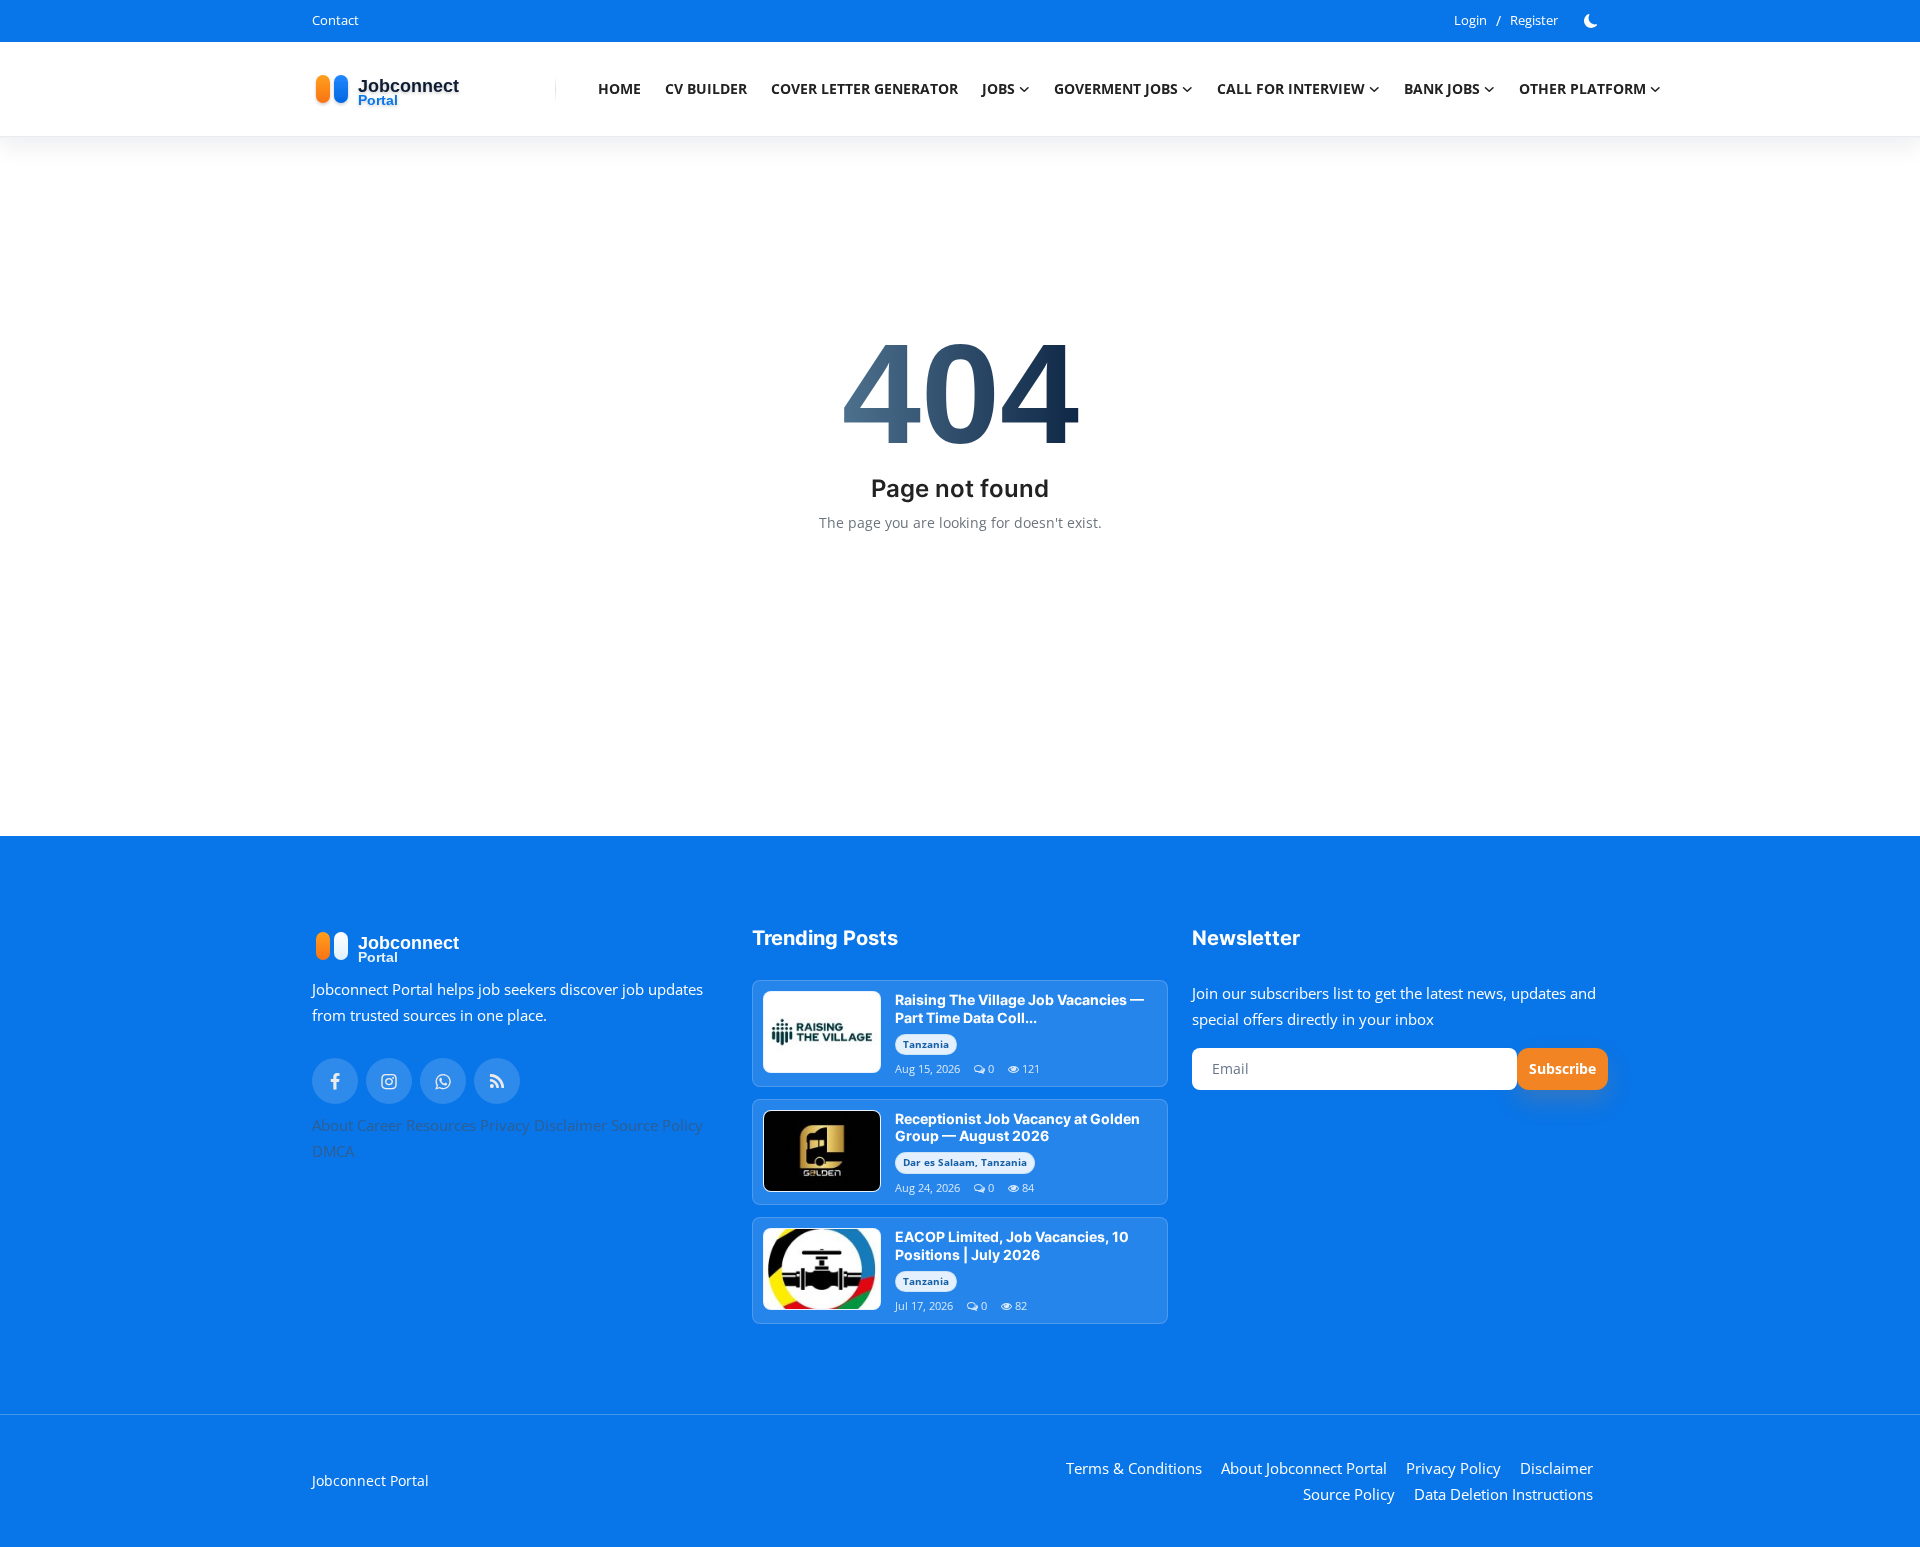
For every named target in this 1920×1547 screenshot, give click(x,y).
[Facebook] (335, 1081)
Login (1470, 20)
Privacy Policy (1453, 1468)
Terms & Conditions (1134, 1468)
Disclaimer (570, 1125)
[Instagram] (389, 1081)
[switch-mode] (1593, 21)
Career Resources (416, 1125)
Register (1534, 20)
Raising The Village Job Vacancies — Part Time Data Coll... (1019, 1008)
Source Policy (657, 1125)
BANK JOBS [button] (1442, 88)
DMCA (333, 1151)
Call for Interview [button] (1291, 88)
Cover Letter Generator (864, 88)
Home (619, 88)
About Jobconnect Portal (1304, 1468)
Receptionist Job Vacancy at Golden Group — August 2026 (1017, 1127)
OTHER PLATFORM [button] (1582, 88)
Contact (335, 20)
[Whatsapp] (443, 1081)
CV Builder (706, 88)
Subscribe (1562, 1068)
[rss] (497, 1081)
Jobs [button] (998, 88)
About (332, 1125)
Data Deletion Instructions (1503, 1494)
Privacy (505, 1125)
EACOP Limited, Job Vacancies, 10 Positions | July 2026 (1012, 1245)
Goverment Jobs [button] (1116, 88)
